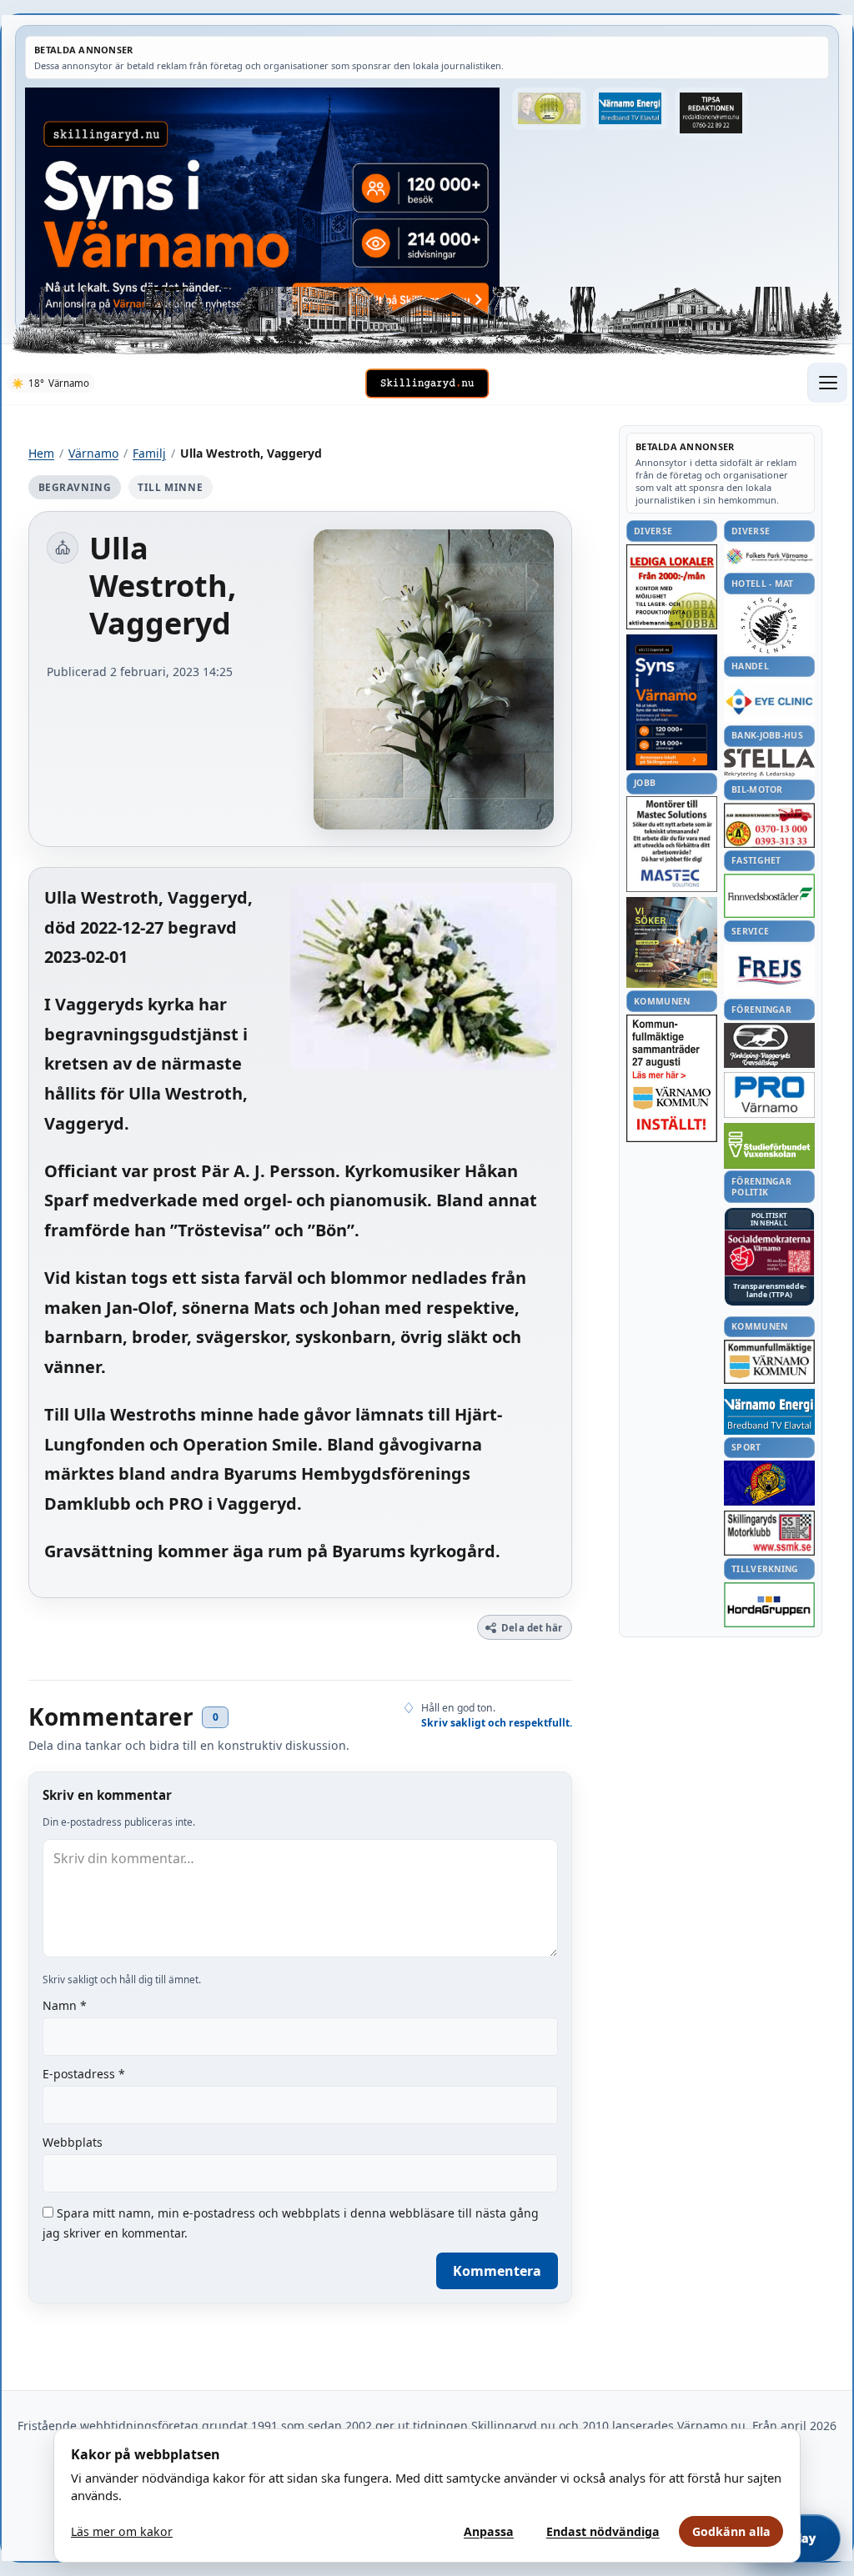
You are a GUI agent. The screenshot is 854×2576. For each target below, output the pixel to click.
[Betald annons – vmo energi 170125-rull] (769, 1412)
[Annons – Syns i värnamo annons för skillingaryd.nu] (262, 203)
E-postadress (84, 2074)
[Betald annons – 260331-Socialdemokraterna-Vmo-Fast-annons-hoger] (769, 1253)
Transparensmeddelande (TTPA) (770, 1291)
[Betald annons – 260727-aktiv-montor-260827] (672, 942)
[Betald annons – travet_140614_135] (769, 1045)
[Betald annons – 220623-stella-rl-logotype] (769, 762)
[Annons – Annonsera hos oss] (672, 703)
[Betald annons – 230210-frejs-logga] (769, 970)
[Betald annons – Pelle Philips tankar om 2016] (630, 109)
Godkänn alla (731, 2531)
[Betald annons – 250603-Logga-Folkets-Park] (769, 557)
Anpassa (489, 2531)
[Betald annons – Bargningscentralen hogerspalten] (769, 825)
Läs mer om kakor (122, 2531)
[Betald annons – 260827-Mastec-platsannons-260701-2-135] (672, 844)
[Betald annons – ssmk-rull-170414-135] (769, 1534)
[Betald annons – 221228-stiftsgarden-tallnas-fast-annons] (769, 625)
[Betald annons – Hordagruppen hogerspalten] (769, 1605)
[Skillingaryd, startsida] (427, 383)
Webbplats (73, 2142)
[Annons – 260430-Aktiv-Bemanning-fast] (549, 109)
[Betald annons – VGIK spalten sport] (769, 1483)
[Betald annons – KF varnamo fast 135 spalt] (769, 1362)
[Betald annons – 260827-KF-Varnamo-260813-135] (672, 1079)
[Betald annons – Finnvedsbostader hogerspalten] (769, 896)
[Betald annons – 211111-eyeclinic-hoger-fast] (769, 701)
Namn (65, 2005)
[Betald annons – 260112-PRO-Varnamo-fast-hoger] (769, 1095)
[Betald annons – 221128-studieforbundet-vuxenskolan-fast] (769, 1146)
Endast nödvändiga (603, 2531)
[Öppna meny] (827, 383)
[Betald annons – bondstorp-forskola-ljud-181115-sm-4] (711, 113)
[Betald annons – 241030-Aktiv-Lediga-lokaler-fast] (672, 587)
